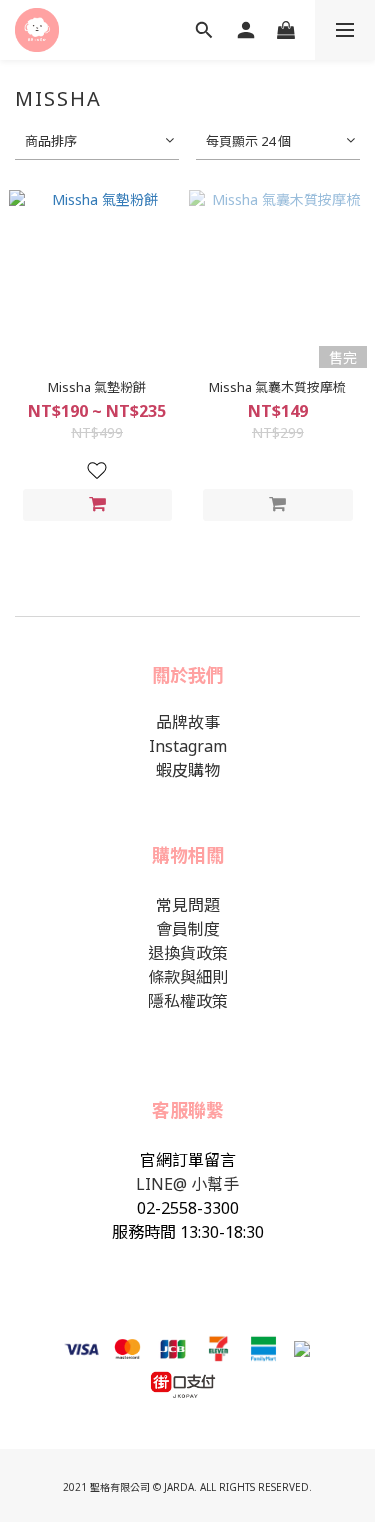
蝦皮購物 (188, 770)
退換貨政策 (188, 953)
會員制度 (188, 929)
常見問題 (188, 905)
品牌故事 (188, 722)
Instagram (188, 746)
